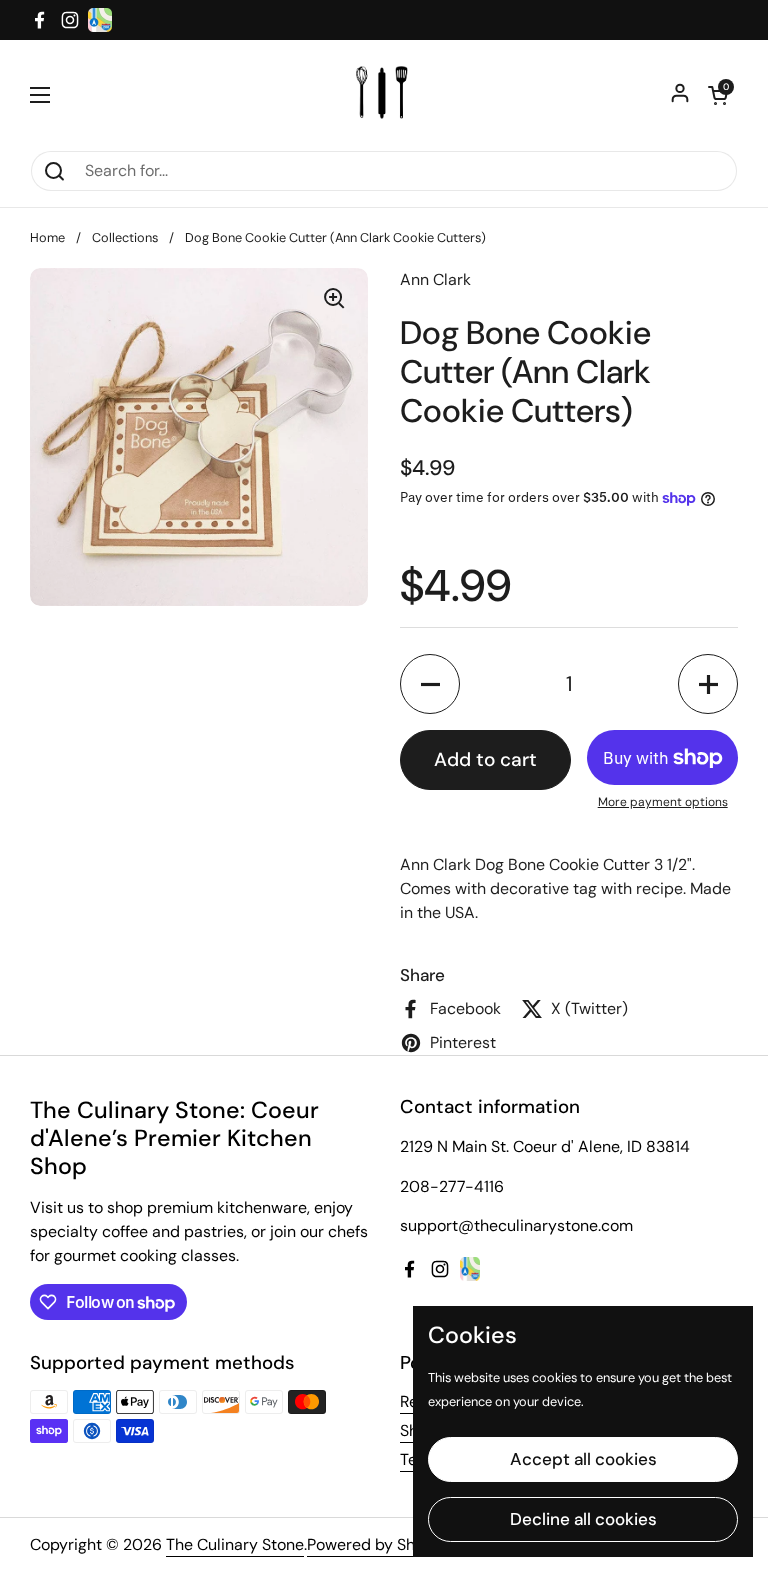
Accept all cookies (583, 1459)
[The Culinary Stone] (384, 95)
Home (47, 237)
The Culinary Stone (235, 1544)
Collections (125, 237)
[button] (718, 95)
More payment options (663, 802)
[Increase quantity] (708, 684)
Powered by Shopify (379, 1544)
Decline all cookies (583, 1519)
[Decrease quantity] (430, 684)
